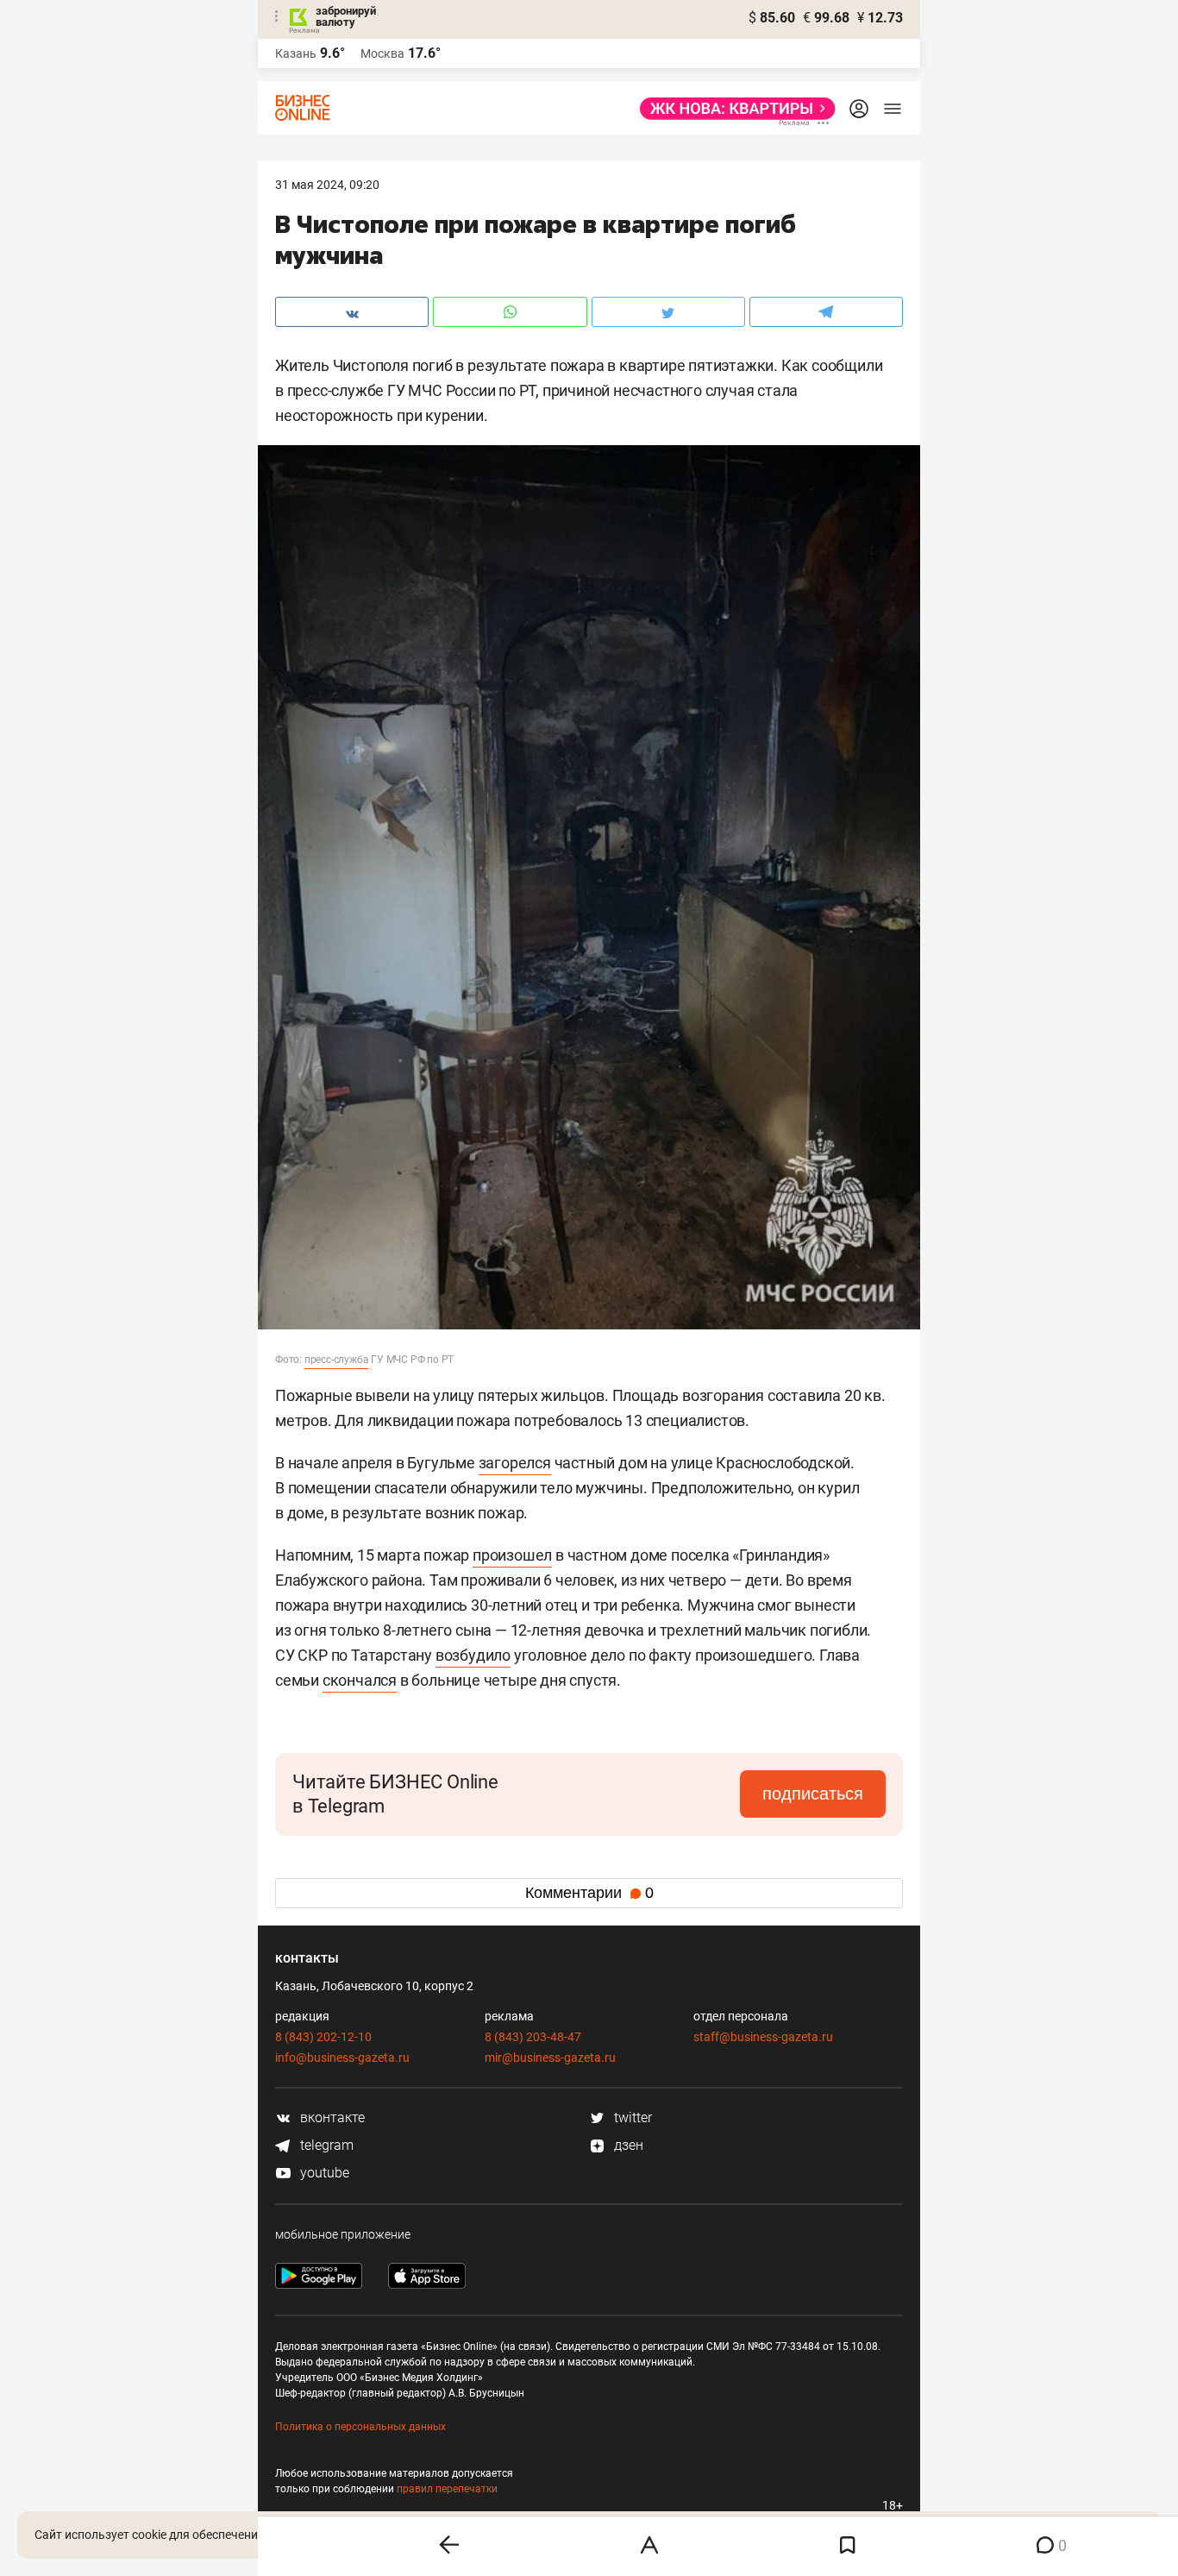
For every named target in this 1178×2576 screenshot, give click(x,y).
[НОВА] (733, 109)
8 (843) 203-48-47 (533, 2037)
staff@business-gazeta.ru (763, 2037)
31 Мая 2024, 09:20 (327, 185)
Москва (382, 53)
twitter (631, 2117)
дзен (627, 2145)
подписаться (813, 1794)
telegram (325, 2145)
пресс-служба (337, 1360)
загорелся (515, 1463)
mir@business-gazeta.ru (550, 2058)
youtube (323, 2173)
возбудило (473, 1655)
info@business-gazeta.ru (342, 2058)
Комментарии (589, 1893)
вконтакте (331, 2117)
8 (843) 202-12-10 (323, 2037)
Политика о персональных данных (360, 2427)
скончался (360, 1680)
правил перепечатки (447, 2489)
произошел (512, 1555)
